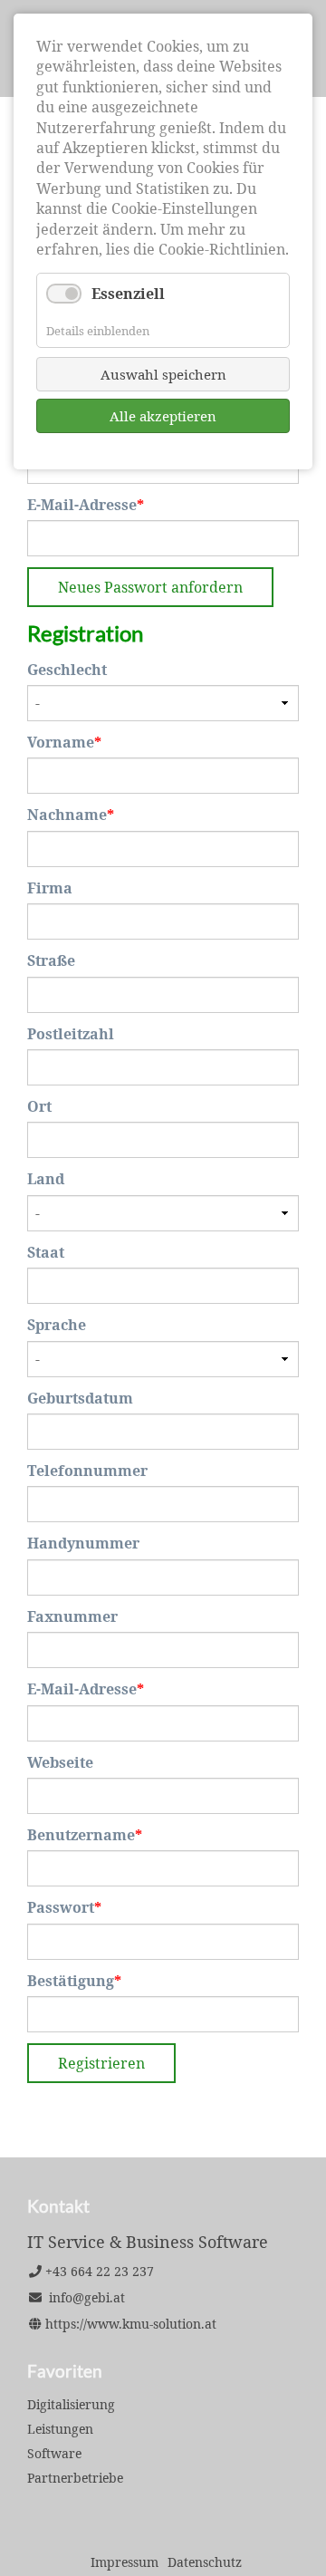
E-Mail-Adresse (86, 505)
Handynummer (83, 1543)
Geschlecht (67, 670)
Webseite (60, 1762)
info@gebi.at (87, 2297)
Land (46, 1179)
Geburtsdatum (80, 1398)
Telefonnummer (87, 1471)
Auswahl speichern (163, 374)
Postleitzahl (71, 1034)
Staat (46, 1252)
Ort (39, 1106)
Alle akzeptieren (163, 416)
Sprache (57, 1325)
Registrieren (101, 2063)
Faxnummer (72, 1616)
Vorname (65, 742)
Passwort (65, 1907)
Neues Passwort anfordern (150, 587)
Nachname (71, 815)
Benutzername (85, 1835)
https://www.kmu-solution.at (131, 2324)
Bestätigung (74, 1981)
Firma (50, 888)
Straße (51, 960)
